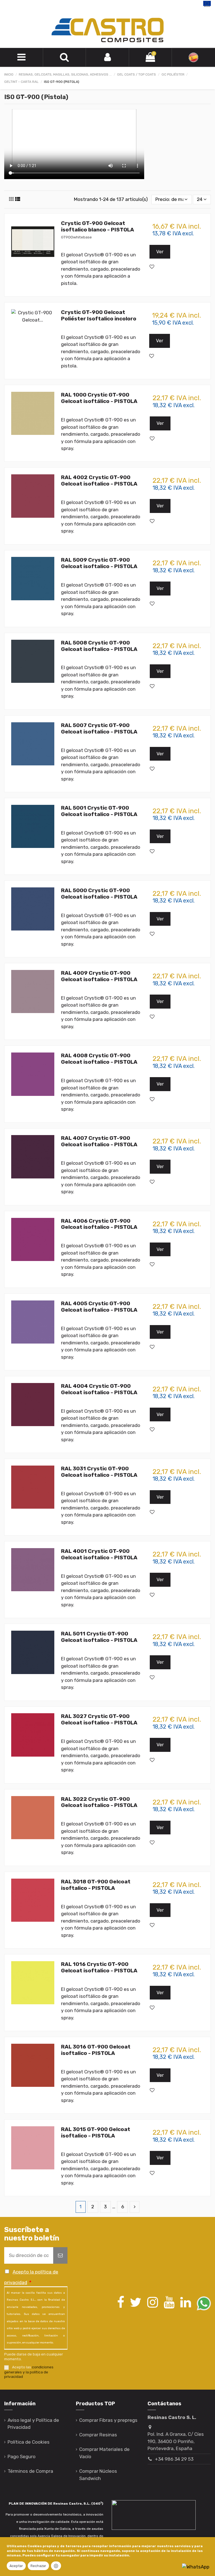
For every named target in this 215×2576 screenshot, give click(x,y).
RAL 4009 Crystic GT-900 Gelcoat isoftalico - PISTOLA (99, 976)
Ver (160, 252)
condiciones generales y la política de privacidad (29, 2372)
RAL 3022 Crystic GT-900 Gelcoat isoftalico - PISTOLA (99, 1802)
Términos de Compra (30, 2471)
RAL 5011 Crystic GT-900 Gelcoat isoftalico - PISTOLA (99, 1637)
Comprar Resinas (98, 2435)
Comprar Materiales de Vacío (104, 2453)
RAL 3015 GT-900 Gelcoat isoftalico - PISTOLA (96, 2132)
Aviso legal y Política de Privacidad (33, 2424)
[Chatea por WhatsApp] (196, 2566)
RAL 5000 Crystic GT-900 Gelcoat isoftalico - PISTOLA (99, 894)
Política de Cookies (29, 2442)
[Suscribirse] (60, 2256)
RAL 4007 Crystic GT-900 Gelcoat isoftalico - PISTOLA (99, 1141)
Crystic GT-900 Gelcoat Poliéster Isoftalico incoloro (99, 315)
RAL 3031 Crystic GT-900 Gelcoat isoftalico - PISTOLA (99, 1472)
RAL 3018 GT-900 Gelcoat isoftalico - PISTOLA (96, 1885)
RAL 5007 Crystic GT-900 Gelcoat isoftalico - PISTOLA (99, 728)
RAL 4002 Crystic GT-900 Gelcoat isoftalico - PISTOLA (99, 480)
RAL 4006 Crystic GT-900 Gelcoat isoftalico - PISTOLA (99, 1224)
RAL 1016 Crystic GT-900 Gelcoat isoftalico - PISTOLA (99, 1967)
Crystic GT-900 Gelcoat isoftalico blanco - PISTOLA (98, 226)
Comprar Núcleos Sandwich (98, 2475)
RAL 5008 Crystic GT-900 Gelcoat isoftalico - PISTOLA (99, 646)
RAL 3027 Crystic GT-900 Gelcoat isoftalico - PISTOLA (99, 1719)
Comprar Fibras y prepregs (108, 2420)
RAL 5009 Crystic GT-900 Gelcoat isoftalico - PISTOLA (99, 563)
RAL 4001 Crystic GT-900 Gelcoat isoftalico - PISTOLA (99, 1554)
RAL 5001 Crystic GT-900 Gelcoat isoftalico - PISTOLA (99, 811)
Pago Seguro (22, 2457)
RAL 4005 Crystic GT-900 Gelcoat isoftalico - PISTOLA (99, 1307)
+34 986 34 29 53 (174, 2459)
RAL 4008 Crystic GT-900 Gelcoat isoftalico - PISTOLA (99, 1059)
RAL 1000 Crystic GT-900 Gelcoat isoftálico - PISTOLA (99, 398)
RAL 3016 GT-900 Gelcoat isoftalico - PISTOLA (96, 2050)
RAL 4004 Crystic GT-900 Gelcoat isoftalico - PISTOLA (99, 1389)
